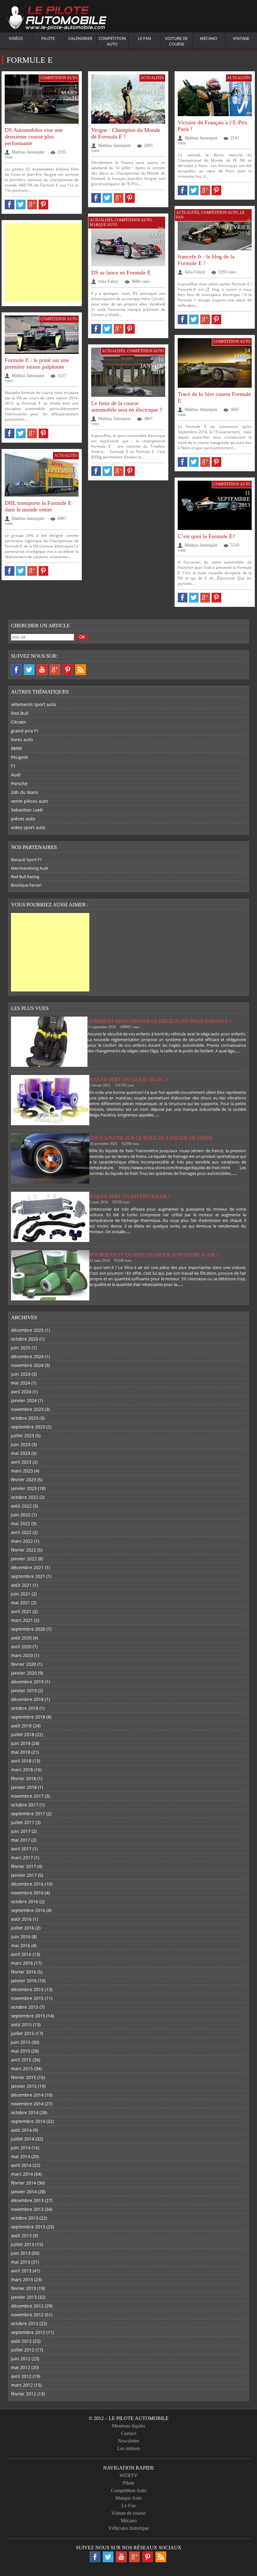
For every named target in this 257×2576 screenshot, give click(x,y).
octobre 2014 (25, 2112)
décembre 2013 (27, 2200)
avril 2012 (21, 2376)
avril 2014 (21, 2165)
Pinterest (68, 670)
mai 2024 (21, 1383)
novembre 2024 (27, 1365)
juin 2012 (21, 2359)
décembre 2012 (27, 2306)
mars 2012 (22, 2385)
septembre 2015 (28, 2016)
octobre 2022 (25, 1497)
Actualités (152, 78)
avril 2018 (21, 1761)
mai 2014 (21, 2156)
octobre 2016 (25, 1901)
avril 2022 (21, 1532)
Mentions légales (128, 2426)
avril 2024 (21, 1392)
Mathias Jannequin (28, 152)
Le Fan (144, 38)
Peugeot (19, 757)
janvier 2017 (24, 1875)
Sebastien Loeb (27, 810)
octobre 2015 (25, 2007)
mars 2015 (22, 2068)
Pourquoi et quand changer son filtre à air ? (154, 1255)
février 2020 (24, 1664)
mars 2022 (22, 1541)
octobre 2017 (25, 1805)
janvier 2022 (24, 1559)
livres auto (22, 740)
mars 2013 (22, 2279)
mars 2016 (22, 1963)
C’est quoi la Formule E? (206, 536)
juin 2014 (21, 2148)
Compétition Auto (112, 41)
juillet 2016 (23, 1928)
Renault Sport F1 (26, 860)
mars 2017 (22, 1858)
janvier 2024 (24, 1400)
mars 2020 (22, 1655)
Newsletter (128, 2441)
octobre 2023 (25, 1418)
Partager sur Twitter (21, 205)
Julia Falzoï (195, 272)
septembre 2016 (28, 1910)
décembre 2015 (27, 1989)
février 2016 (24, 1972)
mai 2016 (21, 1945)
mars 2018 (22, 1770)
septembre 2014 (28, 2121)
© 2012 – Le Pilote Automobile (129, 2418)
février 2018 (24, 1778)
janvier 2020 (24, 1673)
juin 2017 (21, 1831)
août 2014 (21, 2130)
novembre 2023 (27, 1409)
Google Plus (55, 670)
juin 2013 (21, 2253)
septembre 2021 (28, 1576)
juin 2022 (21, 1515)
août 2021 (21, 1585)
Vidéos (16, 38)
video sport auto (28, 827)
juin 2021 (21, 1594)
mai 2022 (21, 1523)
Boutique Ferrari (26, 885)
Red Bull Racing (25, 877)
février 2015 (24, 2077)
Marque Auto (104, 225)
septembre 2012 (28, 2332)
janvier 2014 (24, 2192)
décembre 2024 (27, 1356)
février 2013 (24, 2288)
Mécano (209, 38)
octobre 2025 (25, 1339)
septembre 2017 (28, 1814)
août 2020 (21, 1638)
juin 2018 (21, 1743)
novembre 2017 (27, 1796)
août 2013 (21, 2236)
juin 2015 (21, 2042)
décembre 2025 (27, 1330)
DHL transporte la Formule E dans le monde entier (38, 506)
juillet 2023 (23, 1436)
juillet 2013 (23, 2244)
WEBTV (128, 2475)
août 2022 (21, 1506)
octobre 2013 (25, 2218)
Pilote (48, 38)
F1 (13, 766)
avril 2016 (21, 1954)
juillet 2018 (23, 1734)
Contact (129, 2433)
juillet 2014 (23, 2139)
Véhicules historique (129, 2528)
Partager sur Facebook (10, 205)
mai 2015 (21, 2051)
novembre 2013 (27, 2209)
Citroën (19, 722)
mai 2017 (21, 1840)
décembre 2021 (27, 1567)
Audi (16, 775)
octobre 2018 (25, 1708)
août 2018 (21, 1726)
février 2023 (24, 1480)
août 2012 (21, 2341)
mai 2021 (21, 1603)
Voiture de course (176, 41)
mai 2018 (21, 1752)
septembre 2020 (28, 1629)
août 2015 (21, 2025)
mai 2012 (21, 2367)
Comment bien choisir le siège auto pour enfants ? (160, 1021)
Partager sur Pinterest (43, 205)
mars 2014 (22, 2174)
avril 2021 (21, 1611)
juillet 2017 (23, 1822)
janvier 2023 (24, 1488)
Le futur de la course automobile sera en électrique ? (127, 406)
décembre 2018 (27, 1699)
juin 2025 (21, 1348)
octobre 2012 (25, 2323)
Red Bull (20, 713)
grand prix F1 (25, 731)
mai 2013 (21, 2262)
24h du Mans (25, 792)
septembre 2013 (28, 2227)
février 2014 (24, 2183)
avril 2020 (21, 1647)
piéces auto (23, 819)
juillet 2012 (23, 2350)
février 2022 (24, 1550)
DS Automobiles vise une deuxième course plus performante (34, 137)
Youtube (42, 670)
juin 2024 (21, 1374)
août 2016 (21, 1919)
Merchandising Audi (29, 868)
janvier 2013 (24, 2297)
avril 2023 (21, 1462)
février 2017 (24, 1866)
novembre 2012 (27, 2315)
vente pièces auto (29, 801)
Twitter (29, 670)
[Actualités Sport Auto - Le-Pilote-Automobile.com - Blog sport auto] (56, 19)
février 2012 (24, 2394)
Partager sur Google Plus (32, 205)
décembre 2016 (27, 1884)
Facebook (16, 670)
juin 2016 (21, 1937)
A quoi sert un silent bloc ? (128, 1080)
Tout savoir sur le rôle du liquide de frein (151, 1138)
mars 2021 (22, 1620)
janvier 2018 (24, 1787)
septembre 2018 (28, 1717)
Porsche (19, 783)
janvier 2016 (24, 1981)
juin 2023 (21, 1444)
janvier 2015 (24, 2086)
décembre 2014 (27, 2095)
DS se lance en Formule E (121, 273)
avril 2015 (21, 2060)
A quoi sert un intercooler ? (130, 1196)
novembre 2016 (27, 1893)
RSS (81, 670)
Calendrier (80, 38)
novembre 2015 (27, 1998)
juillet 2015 (23, 2033)
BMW (16, 748)
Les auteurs (128, 2448)
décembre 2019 (27, 1682)
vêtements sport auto (33, 704)
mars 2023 (22, 1471)
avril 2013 (21, 2271)
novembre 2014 (27, 2104)
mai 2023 (21, 1453)
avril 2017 (21, 1849)
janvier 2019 (24, 1690)
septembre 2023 (28, 1427)
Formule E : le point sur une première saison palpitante (37, 363)
